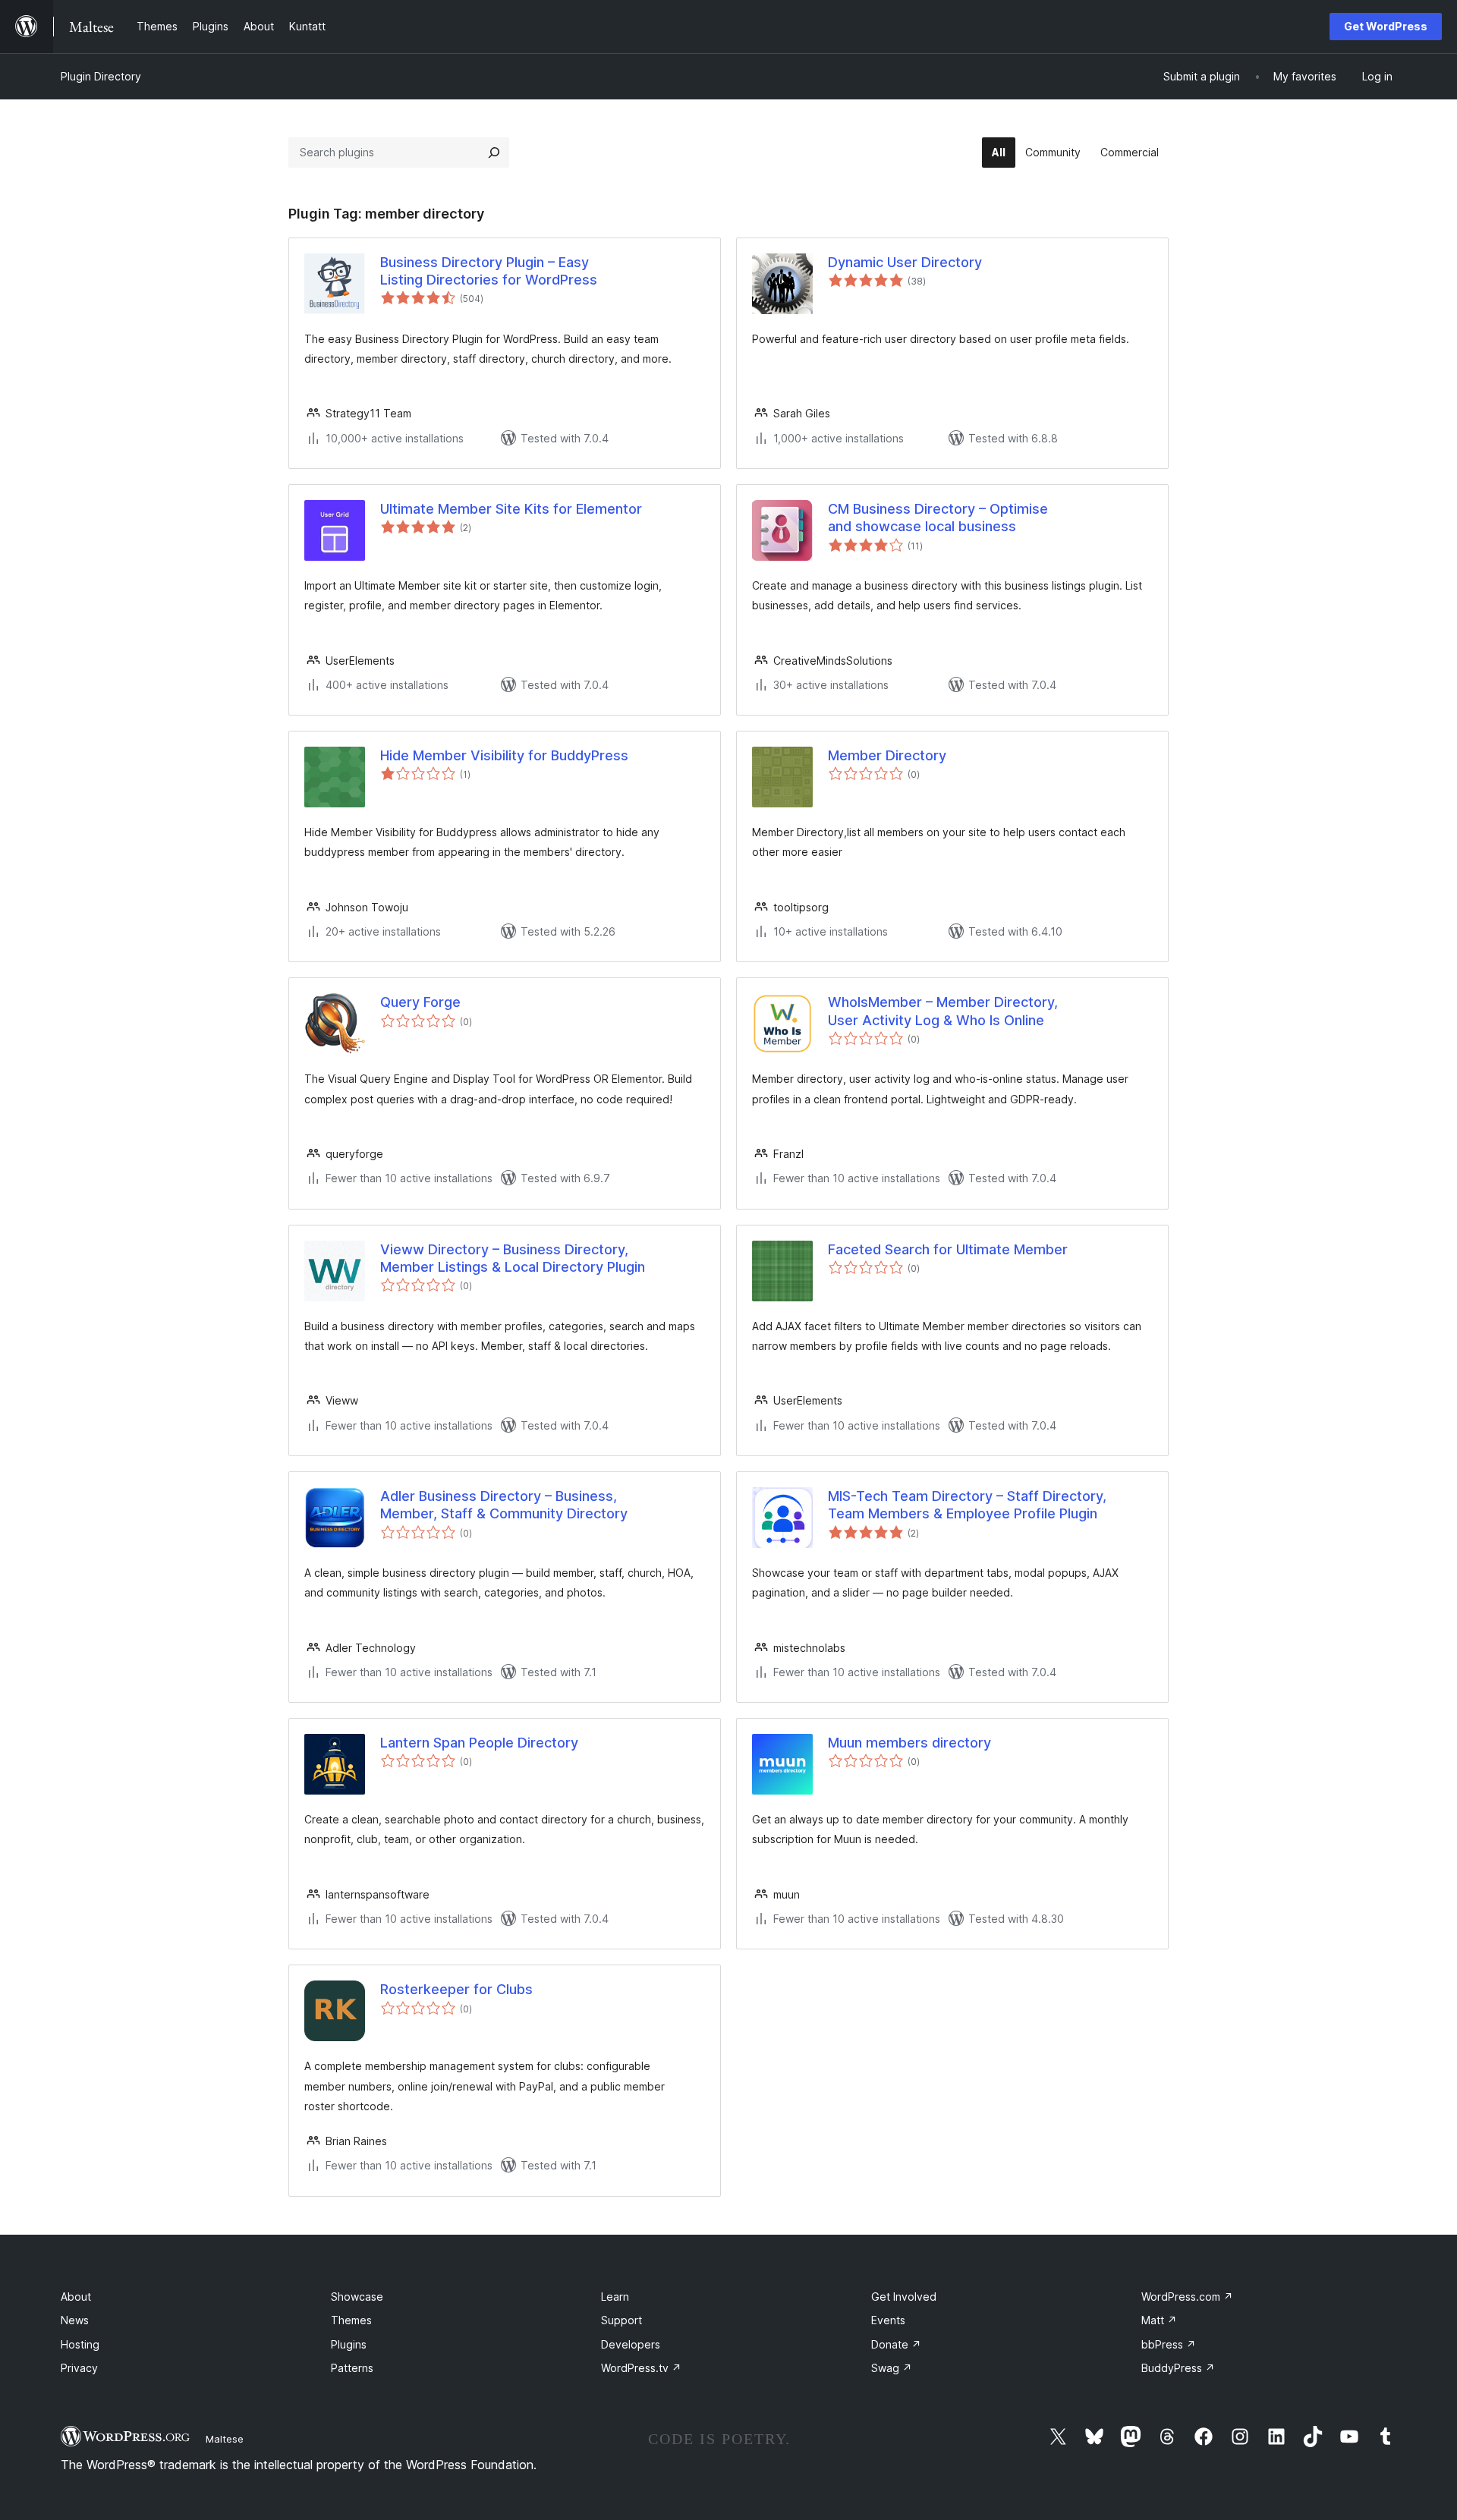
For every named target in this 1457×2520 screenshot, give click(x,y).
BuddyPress (1178, 2368)
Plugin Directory (101, 76)
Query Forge (420, 1002)
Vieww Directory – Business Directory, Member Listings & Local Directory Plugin (513, 1258)
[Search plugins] (494, 153)
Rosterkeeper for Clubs (456, 1989)
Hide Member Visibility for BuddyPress (504, 755)
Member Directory (887, 755)
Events (888, 2320)
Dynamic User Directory (905, 262)
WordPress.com (1187, 2297)
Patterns (352, 2368)
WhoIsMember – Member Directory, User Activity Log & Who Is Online (943, 1011)
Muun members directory (909, 1743)
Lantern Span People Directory (479, 1743)
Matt (1159, 2320)
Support (622, 2320)
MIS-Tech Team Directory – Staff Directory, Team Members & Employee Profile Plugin (967, 1505)
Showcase (357, 2297)
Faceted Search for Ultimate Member (948, 1249)
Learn (615, 2297)
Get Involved (904, 2297)
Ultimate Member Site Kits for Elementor (511, 509)
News (75, 2320)
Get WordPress (1386, 26)
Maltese (225, 2439)
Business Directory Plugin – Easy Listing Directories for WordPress (489, 271)
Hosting (80, 2344)
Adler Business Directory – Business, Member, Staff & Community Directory (504, 1505)
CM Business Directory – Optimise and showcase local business (938, 518)
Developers (631, 2344)
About (76, 2297)
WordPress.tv (641, 2368)
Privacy (79, 2368)
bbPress (1169, 2344)
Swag (892, 2368)
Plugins (349, 2344)
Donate (896, 2344)
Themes (351, 2320)
